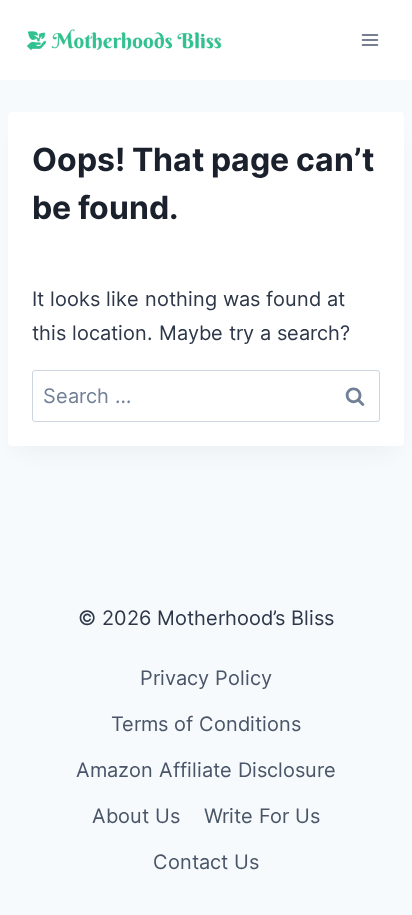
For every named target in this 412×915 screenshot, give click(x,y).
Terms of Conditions (206, 724)
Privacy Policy (206, 678)
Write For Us (262, 816)
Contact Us (206, 862)
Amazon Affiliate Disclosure (206, 770)
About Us (136, 816)
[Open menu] (369, 39)
